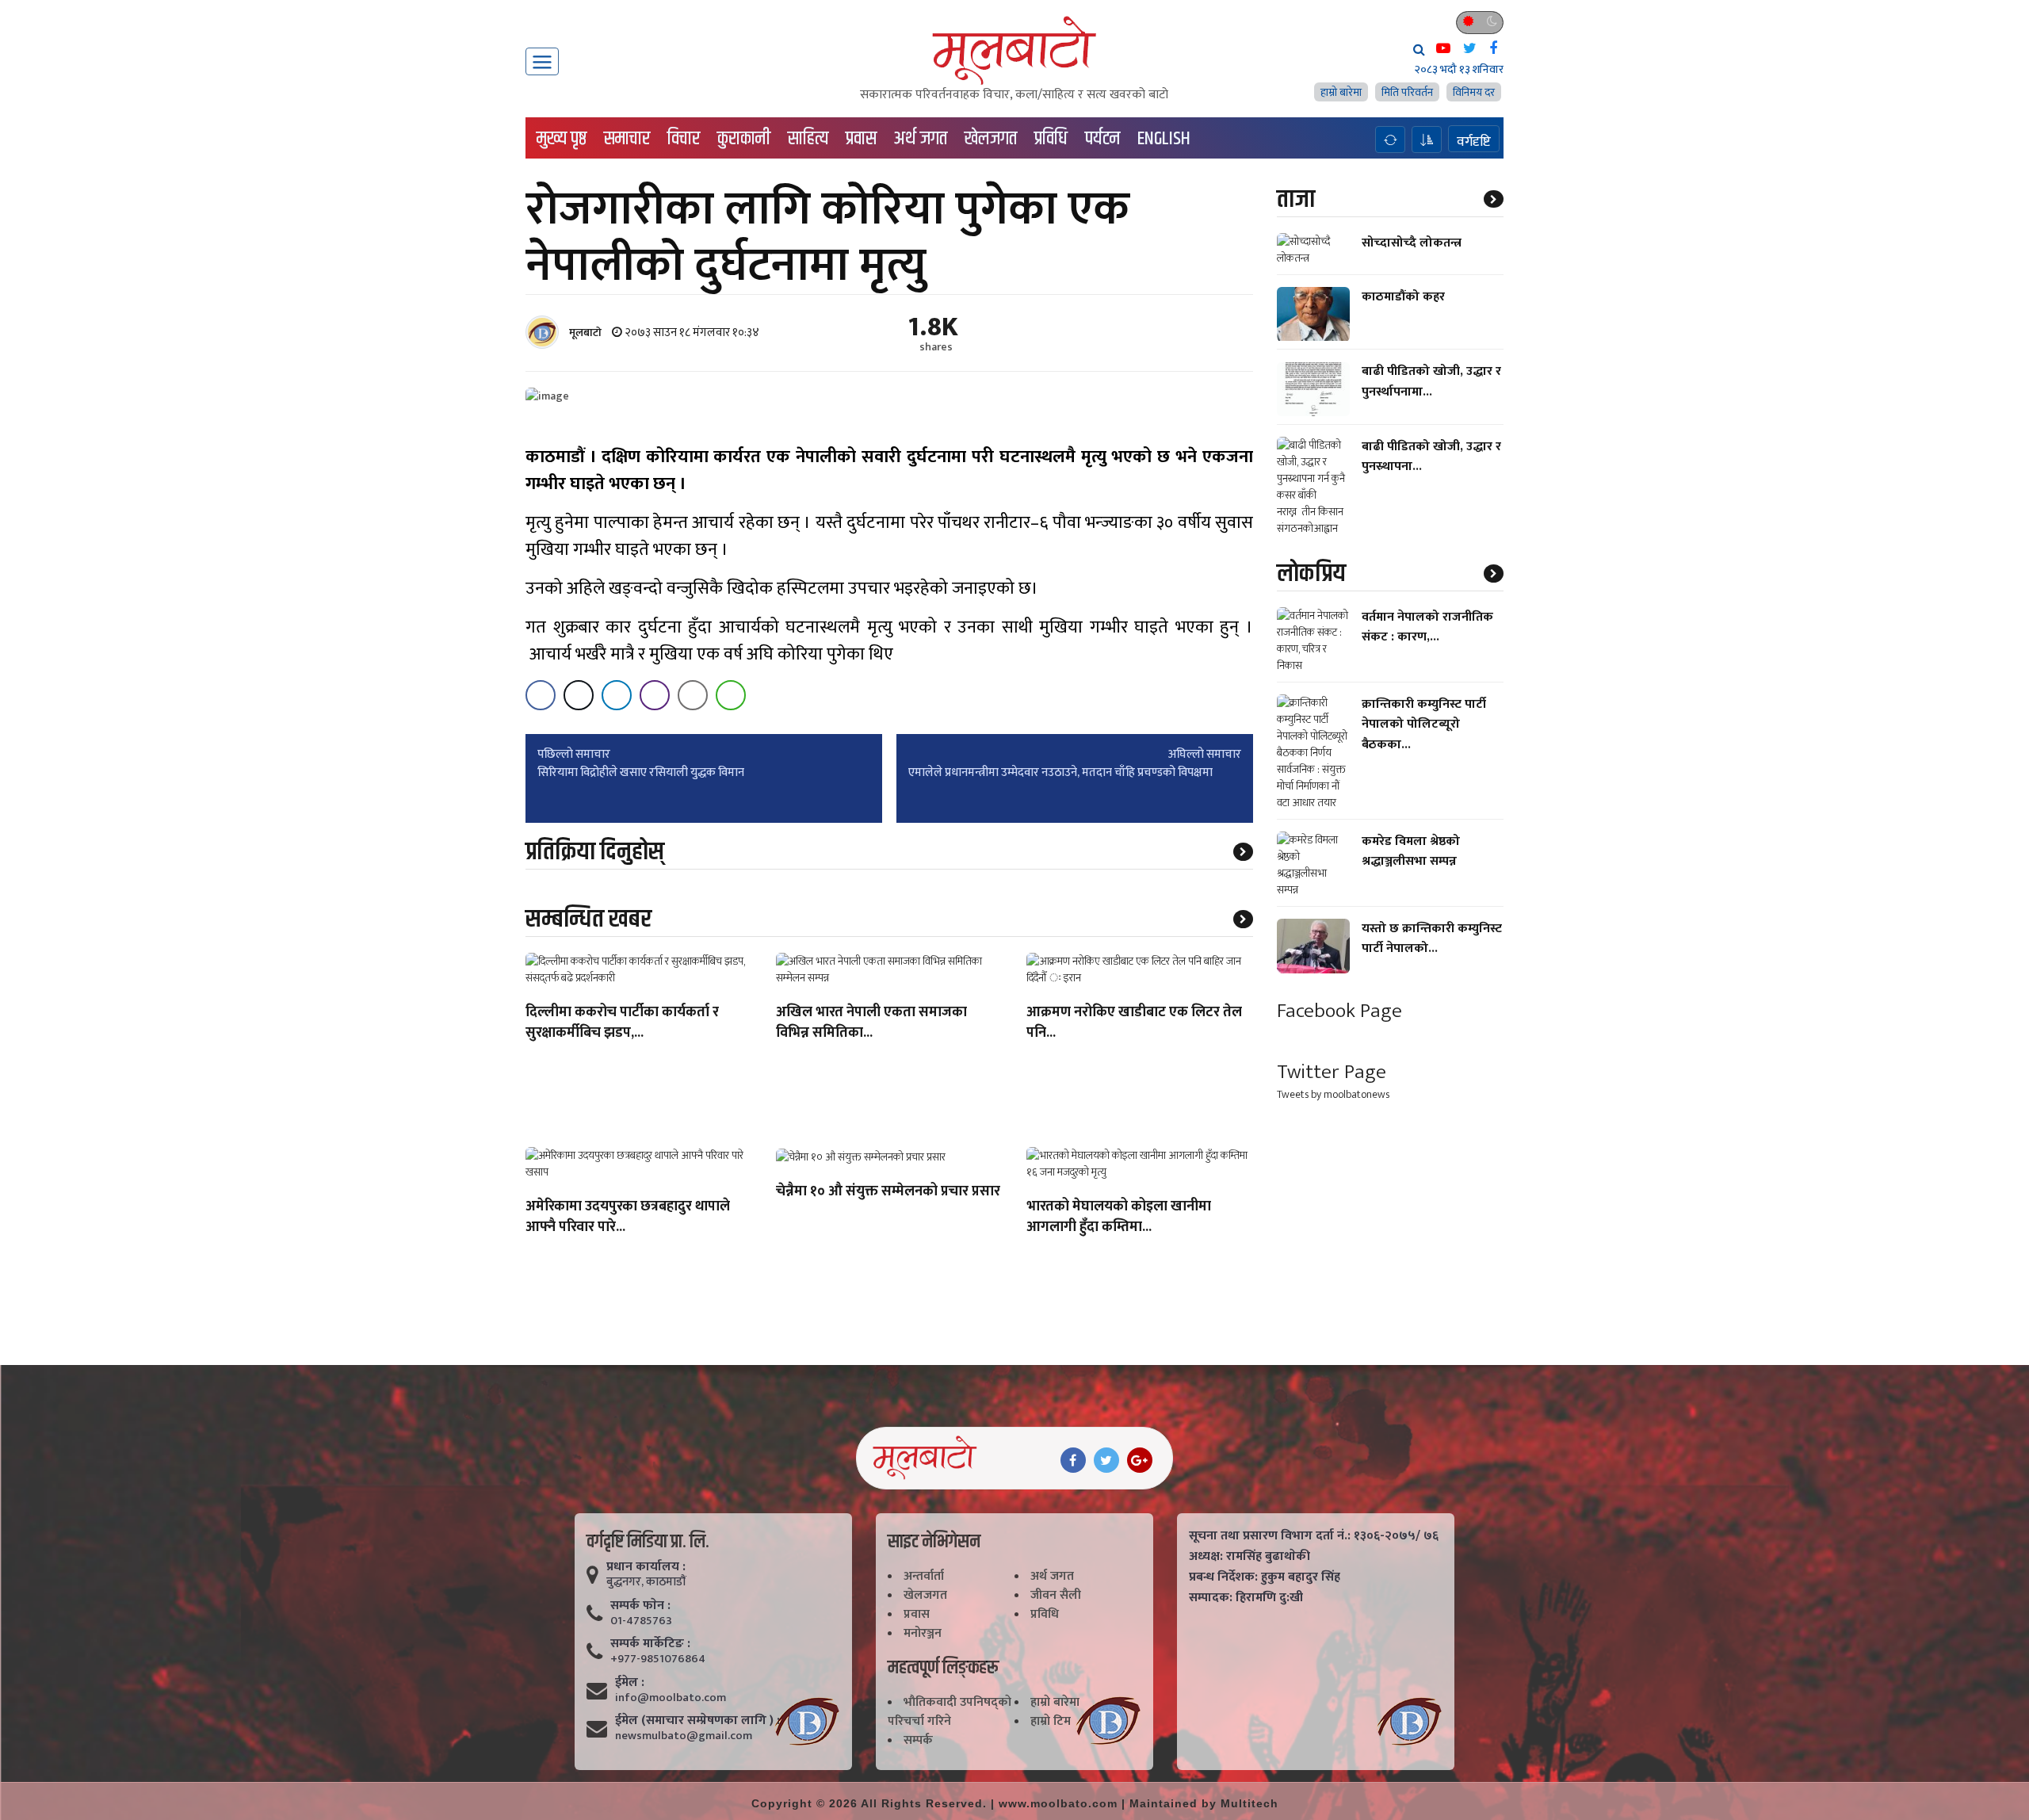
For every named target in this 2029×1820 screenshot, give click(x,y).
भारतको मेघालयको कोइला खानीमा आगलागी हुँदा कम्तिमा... (1119, 1218)
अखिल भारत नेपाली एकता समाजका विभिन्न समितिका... (871, 1023)
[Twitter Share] (579, 695)
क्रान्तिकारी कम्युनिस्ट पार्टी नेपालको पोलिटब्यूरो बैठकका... (1424, 724)
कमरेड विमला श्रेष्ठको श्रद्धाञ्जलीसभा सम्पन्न (1411, 851)
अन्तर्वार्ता (924, 1576)
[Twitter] (1106, 1460)
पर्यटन (1102, 139)
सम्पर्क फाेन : (640, 1606)
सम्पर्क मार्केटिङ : (650, 1644)
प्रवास (861, 139)
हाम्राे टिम (1051, 1721)
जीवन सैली (1056, 1595)
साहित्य (808, 139)
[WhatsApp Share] (731, 695)
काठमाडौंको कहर (1403, 297)
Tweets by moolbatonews (1333, 1095)
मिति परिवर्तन (1407, 92)
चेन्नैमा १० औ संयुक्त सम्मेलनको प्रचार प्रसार (888, 1192)
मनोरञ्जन (923, 1633)
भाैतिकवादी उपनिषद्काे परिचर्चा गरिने (950, 1712)
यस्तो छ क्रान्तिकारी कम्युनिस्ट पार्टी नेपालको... (1432, 939)
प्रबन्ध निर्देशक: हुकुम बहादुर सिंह (1265, 1577)
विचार (684, 139)
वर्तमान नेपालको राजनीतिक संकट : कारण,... (1427, 627)
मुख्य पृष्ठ (562, 139)
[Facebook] (1073, 1460)
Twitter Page (1332, 1072)
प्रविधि (1051, 139)
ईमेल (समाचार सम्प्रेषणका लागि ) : (697, 1721)
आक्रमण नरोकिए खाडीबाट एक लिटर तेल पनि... (1134, 1023)
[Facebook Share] (541, 695)
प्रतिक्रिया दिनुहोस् (595, 852)
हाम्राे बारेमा (1341, 92)
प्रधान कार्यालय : (646, 1567)
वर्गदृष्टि (1474, 141)
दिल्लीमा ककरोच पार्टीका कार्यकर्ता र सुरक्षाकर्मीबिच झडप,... (622, 1023)
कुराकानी (744, 139)
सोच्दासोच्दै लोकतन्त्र (1412, 243)
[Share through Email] (693, 695)
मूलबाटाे (585, 333)
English (1164, 139)
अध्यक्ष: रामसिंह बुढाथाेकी (1249, 1557)
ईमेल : (630, 1683)
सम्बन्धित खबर (588, 919)
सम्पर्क (918, 1740)
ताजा (1296, 199)
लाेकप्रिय (1311, 574)
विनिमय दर (1474, 92)
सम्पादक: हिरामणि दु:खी (1246, 1598)
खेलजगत (991, 139)
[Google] (1140, 1460)
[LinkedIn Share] (617, 695)
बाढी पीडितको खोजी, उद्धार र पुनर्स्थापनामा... (1431, 382)
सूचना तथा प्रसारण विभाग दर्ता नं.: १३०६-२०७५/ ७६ (1314, 1536)
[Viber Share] (655, 695)
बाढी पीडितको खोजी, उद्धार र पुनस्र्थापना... (1431, 457)
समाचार (627, 139)
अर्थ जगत (921, 139)
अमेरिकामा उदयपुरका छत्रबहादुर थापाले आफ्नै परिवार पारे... (628, 1218)
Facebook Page (1339, 1011)
